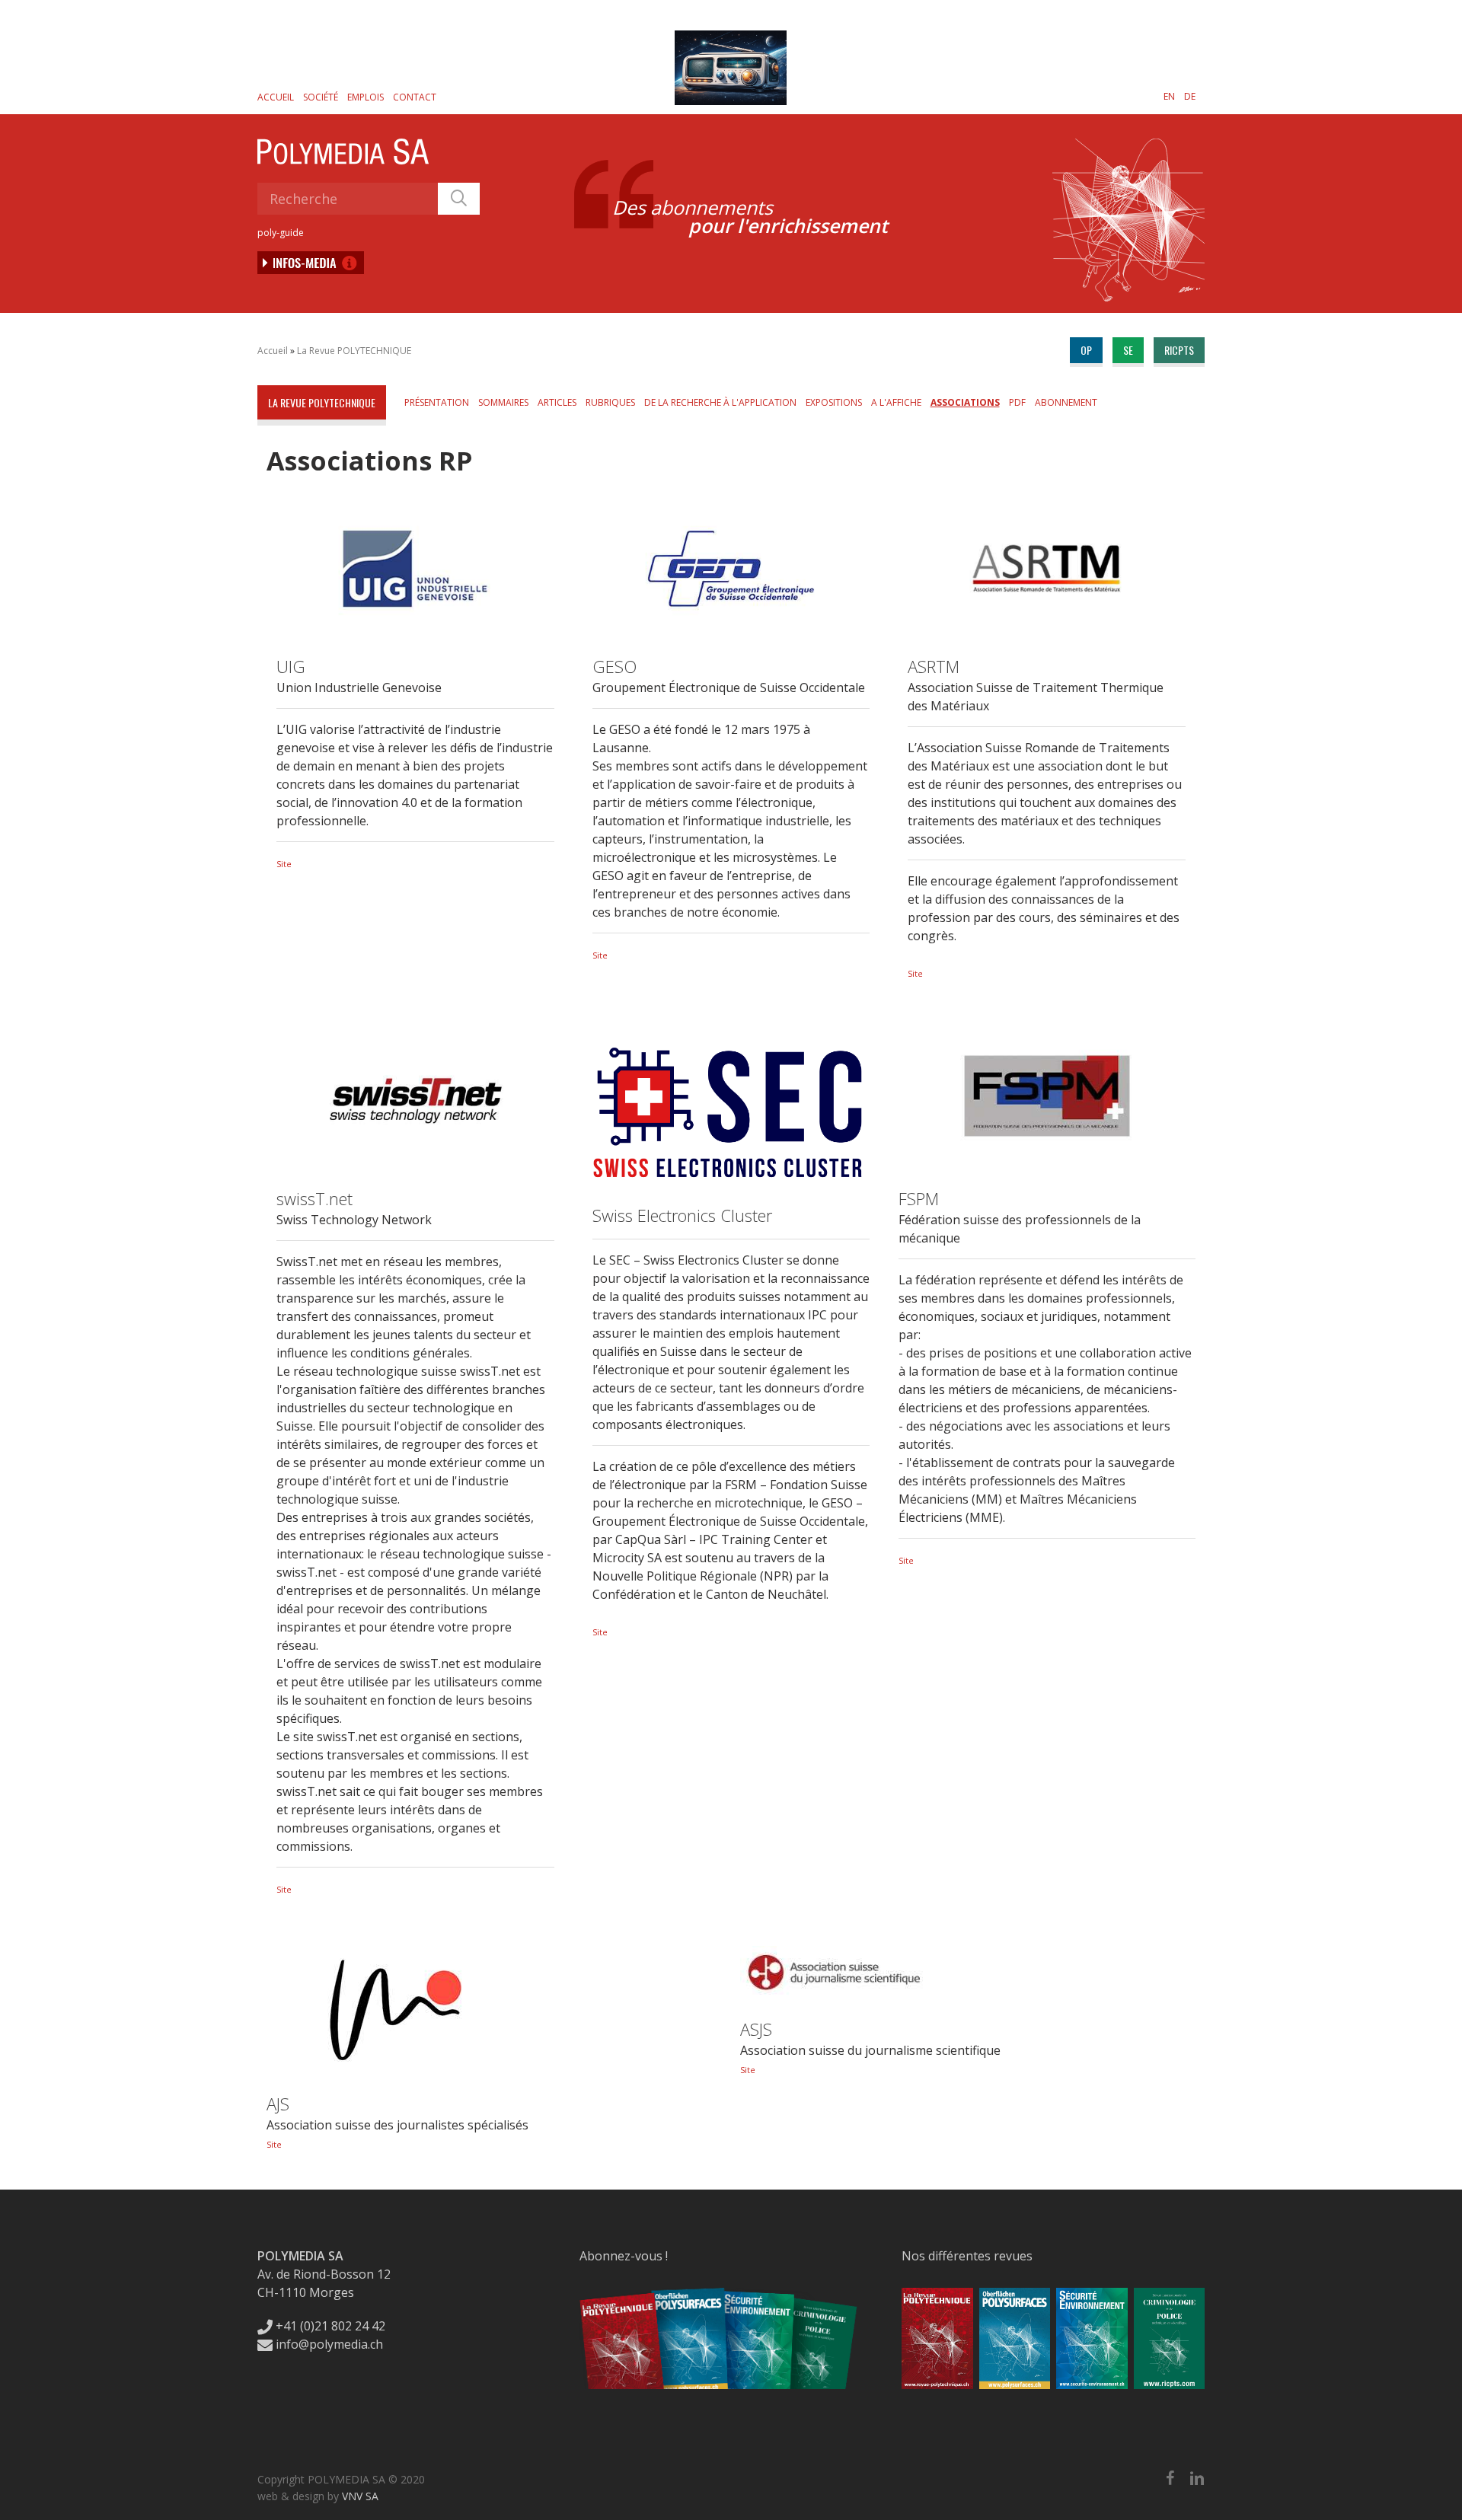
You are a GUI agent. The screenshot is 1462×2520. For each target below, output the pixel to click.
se (1128, 350)
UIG (291, 666)
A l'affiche (896, 402)
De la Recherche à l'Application (720, 402)
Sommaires (503, 402)
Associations (965, 402)
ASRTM (934, 666)
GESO (614, 666)
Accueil (276, 97)
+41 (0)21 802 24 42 (329, 2326)
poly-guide (281, 233)
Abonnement (1066, 402)
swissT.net (314, 1198)
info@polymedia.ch (329, 2344)
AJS (278, 2104)
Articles (557, 402)
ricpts (1179, 350)
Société (321, 97)
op (1086, 350)
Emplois (365, 97)
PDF (1017, 402)
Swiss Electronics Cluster (682, 1215)
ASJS (756, 2029)
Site (284, 864)
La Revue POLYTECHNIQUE (354, 351)
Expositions (834, 402)
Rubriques (610, 402)
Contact (415, 97)
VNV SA (360, 2496)
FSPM (919, 1198)
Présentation (437, 402)
